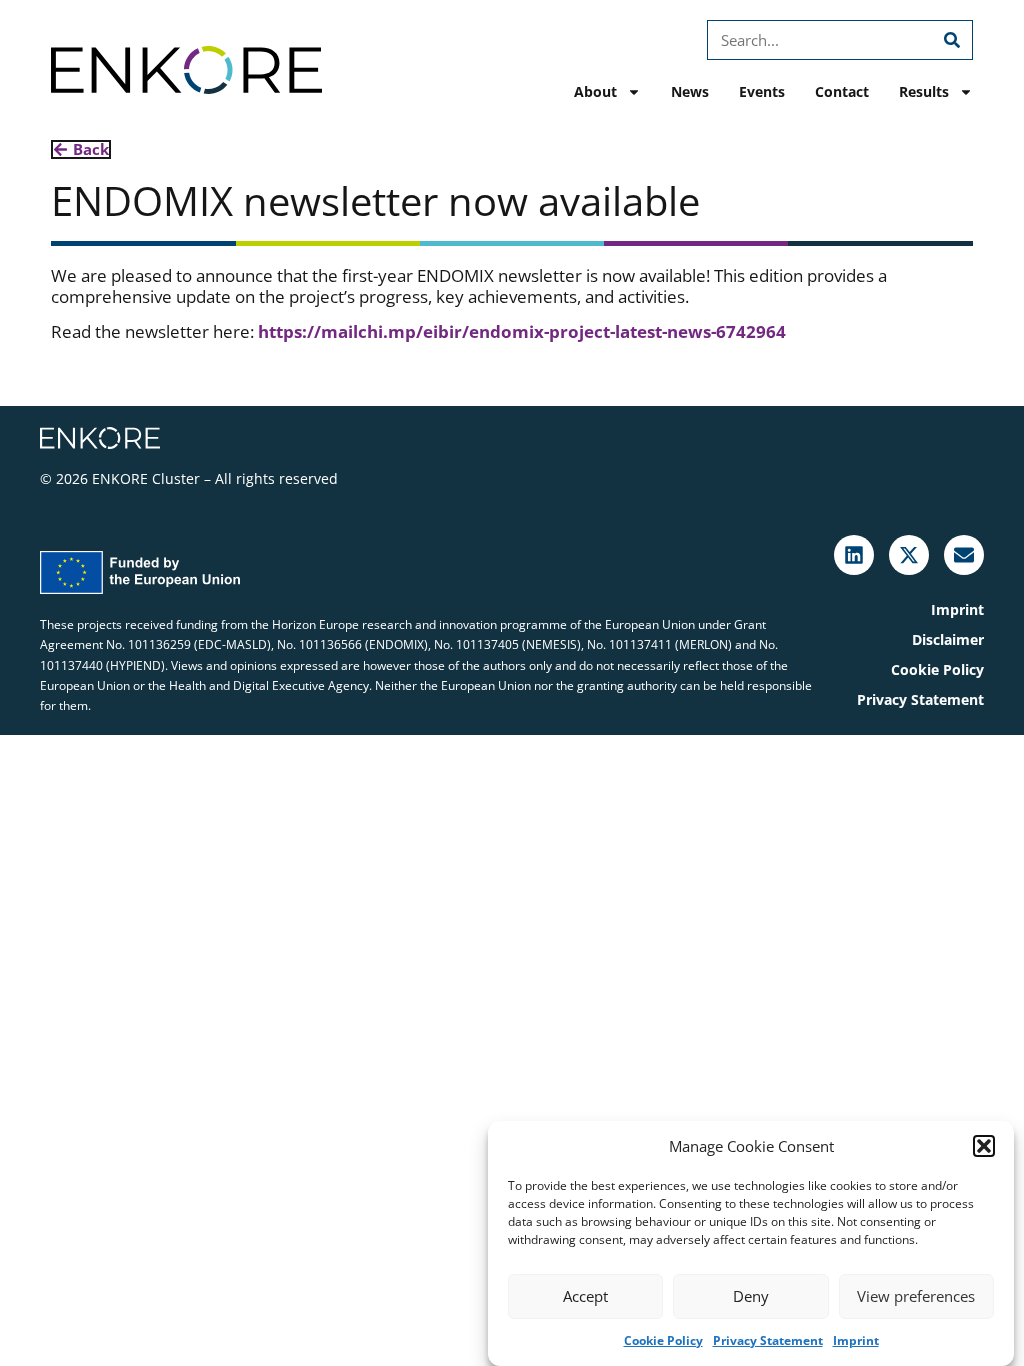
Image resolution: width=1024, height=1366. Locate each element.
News (690, 91)
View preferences (916, 1296)
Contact (842, 91)
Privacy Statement (768, 1340)
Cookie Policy (663, 1340)
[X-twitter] (909, 555)
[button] (984, 1146)
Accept (585, 1296)
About (595, 91)
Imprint (856, 1340)
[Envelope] (964, 555)
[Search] (952, 40)
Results (924, 91)
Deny (751, 1296)
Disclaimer (948, 639)
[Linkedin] (854, 555)
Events (762, 91)
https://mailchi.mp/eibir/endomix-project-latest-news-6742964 (522, 331)
